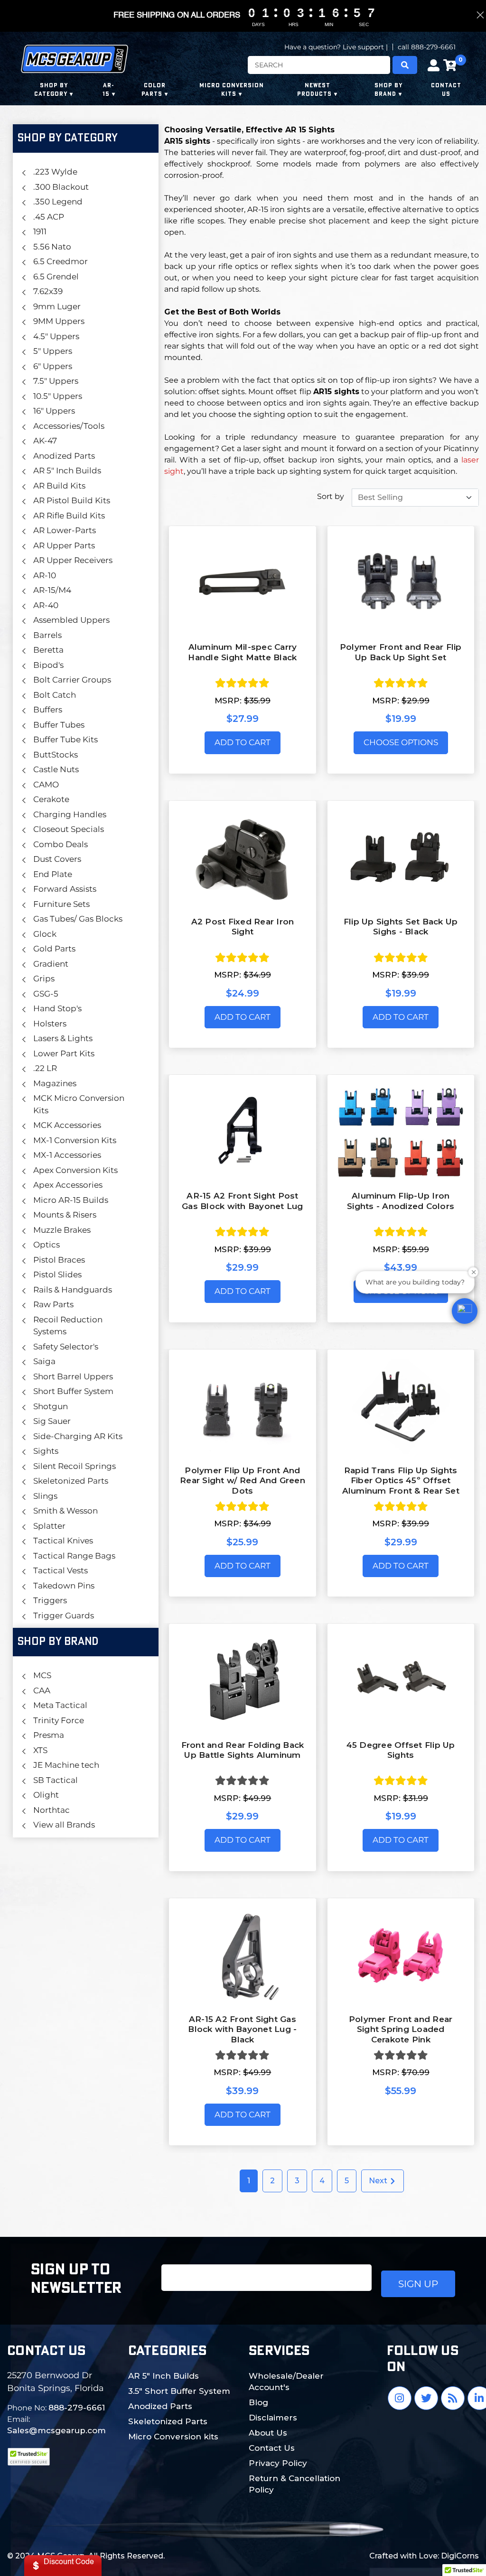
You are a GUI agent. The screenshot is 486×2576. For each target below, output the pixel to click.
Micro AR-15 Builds (71, 1200)
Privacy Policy (278, 2463)
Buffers (48, 710)
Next (379, 2181)
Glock (45, 934)
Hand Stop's (57, 1008)
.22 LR (45, 1068)
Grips (44, 979)
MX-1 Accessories (67, 1155)
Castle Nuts (56, 769)
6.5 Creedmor (61, 261)
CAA (42, 1690)
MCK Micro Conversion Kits (79, 1104)
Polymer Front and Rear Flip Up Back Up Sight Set (401, 652)
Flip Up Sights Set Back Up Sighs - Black (401, 927)
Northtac (51, 1810)
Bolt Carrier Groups (72, 680)
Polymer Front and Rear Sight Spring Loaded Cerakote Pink (401, 2029)
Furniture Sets (61, 904)
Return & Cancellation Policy (294, 2484)
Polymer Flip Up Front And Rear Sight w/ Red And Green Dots (243, 1481)
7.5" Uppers (56, 381)
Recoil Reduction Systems (68, 1326)
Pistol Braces (59, 1260)
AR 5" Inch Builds (67, 471)
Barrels (47, 635)
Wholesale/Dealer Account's (286, 2382)
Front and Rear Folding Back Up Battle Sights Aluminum (243, 1750)
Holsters (50, 1024)
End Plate (53, 874)
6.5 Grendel (56, 277)
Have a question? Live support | (336, 47)
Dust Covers (57, 859)
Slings (45, 1496)
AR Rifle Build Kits (69, 516)
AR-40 (46, 605)
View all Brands (64, 1825)
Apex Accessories (68, 1185)
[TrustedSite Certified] (28, 2457)
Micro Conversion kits (173, 2437)
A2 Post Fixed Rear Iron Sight (243, 927)
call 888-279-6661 (427, 47)
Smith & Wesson (65, 1511)
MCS (42, 1675)
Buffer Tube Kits (65, 739)
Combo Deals (61, 844)
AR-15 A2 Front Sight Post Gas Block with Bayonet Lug (243, 1201)
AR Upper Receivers (73, 560)
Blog (258, 2402)
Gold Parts (54, 949)
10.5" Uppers (58, 396)
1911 (40, 231)
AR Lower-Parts (65, 530)
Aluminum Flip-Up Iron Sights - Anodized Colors (401, 1201)
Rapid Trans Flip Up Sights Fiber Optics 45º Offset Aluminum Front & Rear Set (401, 1481)
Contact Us (272, 2448)
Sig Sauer (52, 1421)
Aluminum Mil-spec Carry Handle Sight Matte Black (242, 652)
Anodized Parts (64, 456)
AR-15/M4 (52, 590)
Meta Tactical (60, 1705)
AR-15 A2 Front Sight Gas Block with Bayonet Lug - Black (242, 2029)
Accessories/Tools (69, 426)
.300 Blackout (61, 187)
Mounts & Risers (65, 1215)
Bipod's (48, 665)
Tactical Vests (61, 1570)
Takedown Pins (64, 1586)
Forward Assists (65, 889)
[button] (465, 1311)
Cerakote (51, 799)
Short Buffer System (73, 1391)
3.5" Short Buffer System (179, 2391)
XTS (40, 1750)
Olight (46, 1795)
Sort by (331, 496)
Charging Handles (70, 814)
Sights (46, 1451)
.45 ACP (49, 217)
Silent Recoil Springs (75, 1466)
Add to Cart (243, 742)
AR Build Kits (59, 486)
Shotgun (51, 1406)
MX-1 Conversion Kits (75, 1140)
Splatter (49, 1526)
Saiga (44, 1361)
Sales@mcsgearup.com (56, 2430)
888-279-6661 (77, 2408)
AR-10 (45, 575)
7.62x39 (48, 291)
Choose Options (401, 742)
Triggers (50, 1600)
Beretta (48, 650)
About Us (268, 2433)
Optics (47, 1245)
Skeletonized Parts (71, 1481)
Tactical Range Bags (74, 1556)
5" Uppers (53, 351)
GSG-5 (46, 994)
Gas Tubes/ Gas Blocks (78, 919)
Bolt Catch (55, 695)
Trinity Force (59, 1720)
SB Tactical (56, 1780)
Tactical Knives (63, 1541)
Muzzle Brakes (62, 1230)
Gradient (51, 964)
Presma (49, 1735)
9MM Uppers (59, 321)
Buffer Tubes (59, 725)
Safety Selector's (66, 1347)
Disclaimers (273, 2418)
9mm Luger (57, 306)
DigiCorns (460, 2556)
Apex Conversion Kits (75, 1170)
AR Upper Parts (64, 545)
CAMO (46, 785)
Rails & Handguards (73, 1290)
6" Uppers (53, 366)
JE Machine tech (66, 1765)
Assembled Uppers (71, 620)
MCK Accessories (67, 1125)
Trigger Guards (64, 1616)
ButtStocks (56, 755)
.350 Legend (58, 202)
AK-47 (45, 441)
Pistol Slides (57, 1274)
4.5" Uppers (56, 336)
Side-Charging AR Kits (78, 1436)
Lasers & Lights (63, 1038)
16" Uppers (54, 411)
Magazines (55, 1083)
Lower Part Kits (64, 1053)
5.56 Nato (52, 247)
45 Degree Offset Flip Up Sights (401, 1750)
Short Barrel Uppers (73, 1376)
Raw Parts (53, 1304)
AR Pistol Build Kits (72, 500)
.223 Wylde (55, 172)
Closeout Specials (69, 829)
